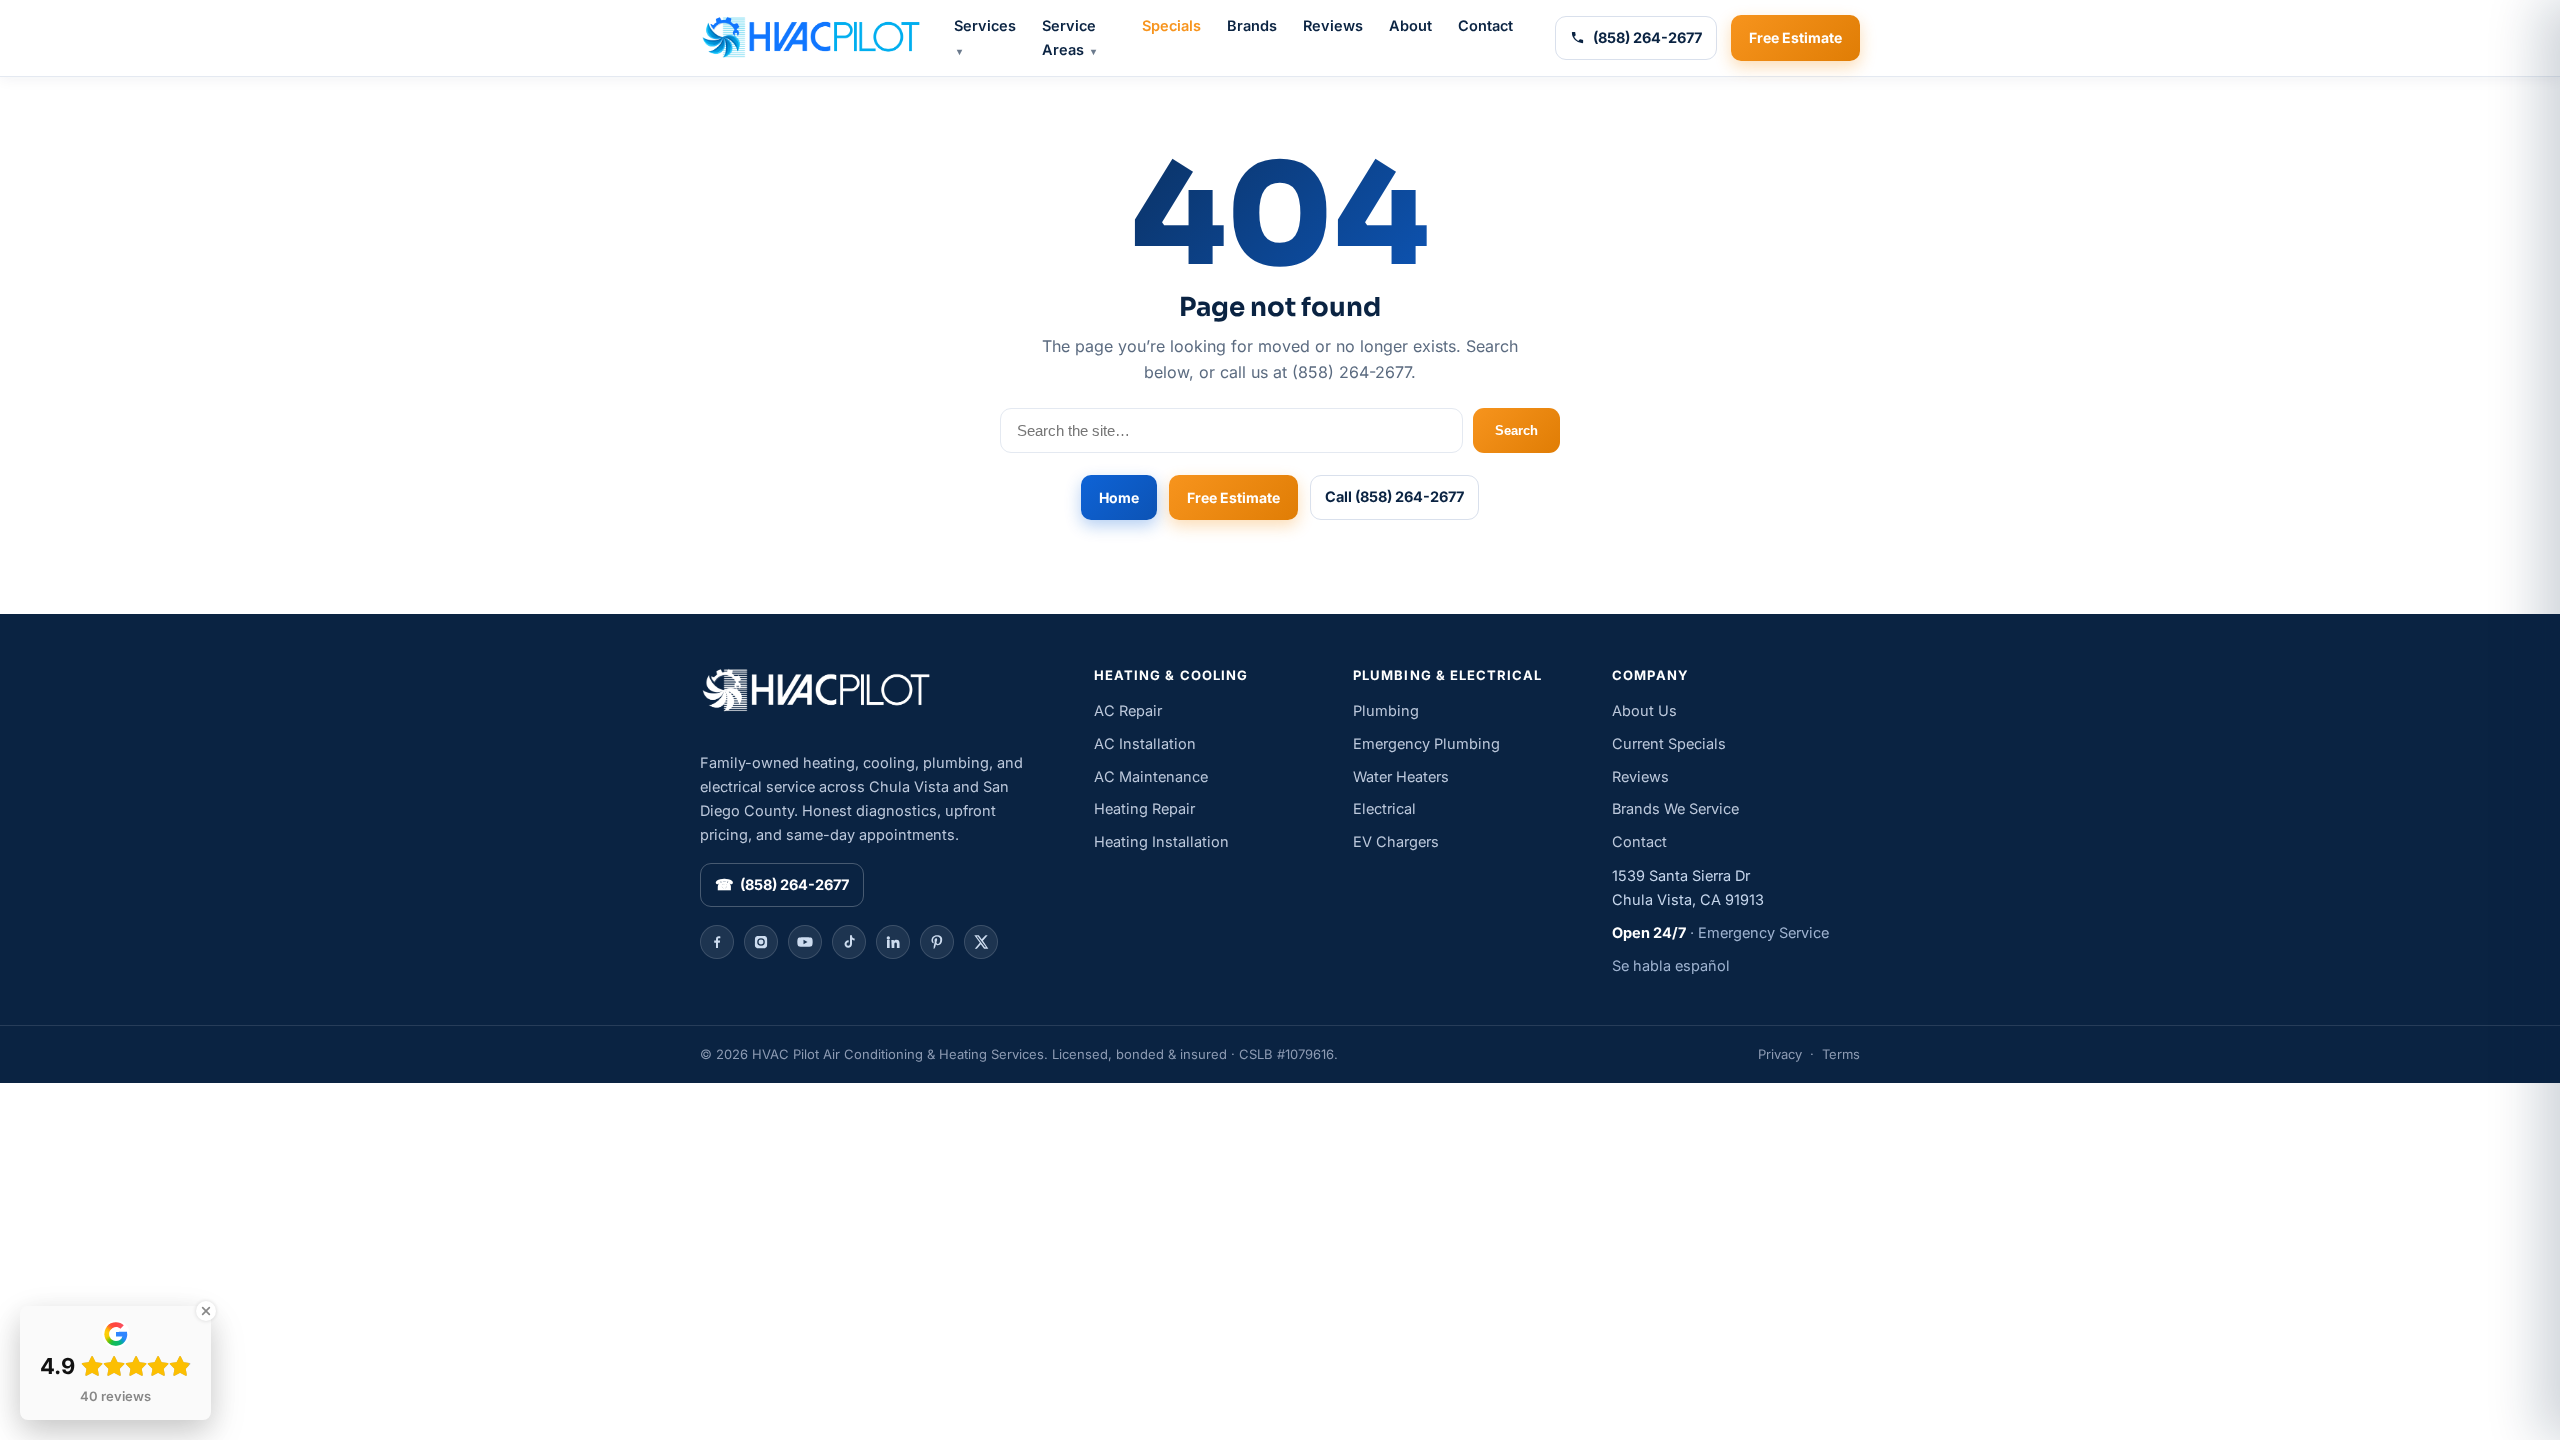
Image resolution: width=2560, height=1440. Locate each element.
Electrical (1384, 808)
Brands (1252, 25)
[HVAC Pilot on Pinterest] (937, 942)
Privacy (1780, 1054)
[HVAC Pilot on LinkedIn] (893, 942)
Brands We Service (1675, 808)
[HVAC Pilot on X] (981, 942)
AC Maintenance (1151, 776)
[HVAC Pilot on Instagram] (761, 942)
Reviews (1333, 25)
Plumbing (1386, 710)
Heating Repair (1144, 808)
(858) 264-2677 (1647, 37)
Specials (1171, 25)
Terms (1841, 1054)
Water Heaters (1401, 776)
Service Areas (1069, 37)
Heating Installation (1161, 841)
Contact (1485, 25)
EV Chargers (1396, 841)
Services (985, 37)
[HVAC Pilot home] (810, 38)
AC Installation (1145, 743)
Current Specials (1669, 743)
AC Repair (1128, 710)
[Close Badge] (206, 1311)
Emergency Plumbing (1426, 743)
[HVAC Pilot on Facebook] (717, 942)
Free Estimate (1795, 37)
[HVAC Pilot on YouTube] (805, 942)
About (1410, 25)
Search (1516, 430)
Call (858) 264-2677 (1394, 496)
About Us (1644, 710)
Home (1119, 497)
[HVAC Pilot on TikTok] (849, 942)
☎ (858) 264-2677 (782, 884)
